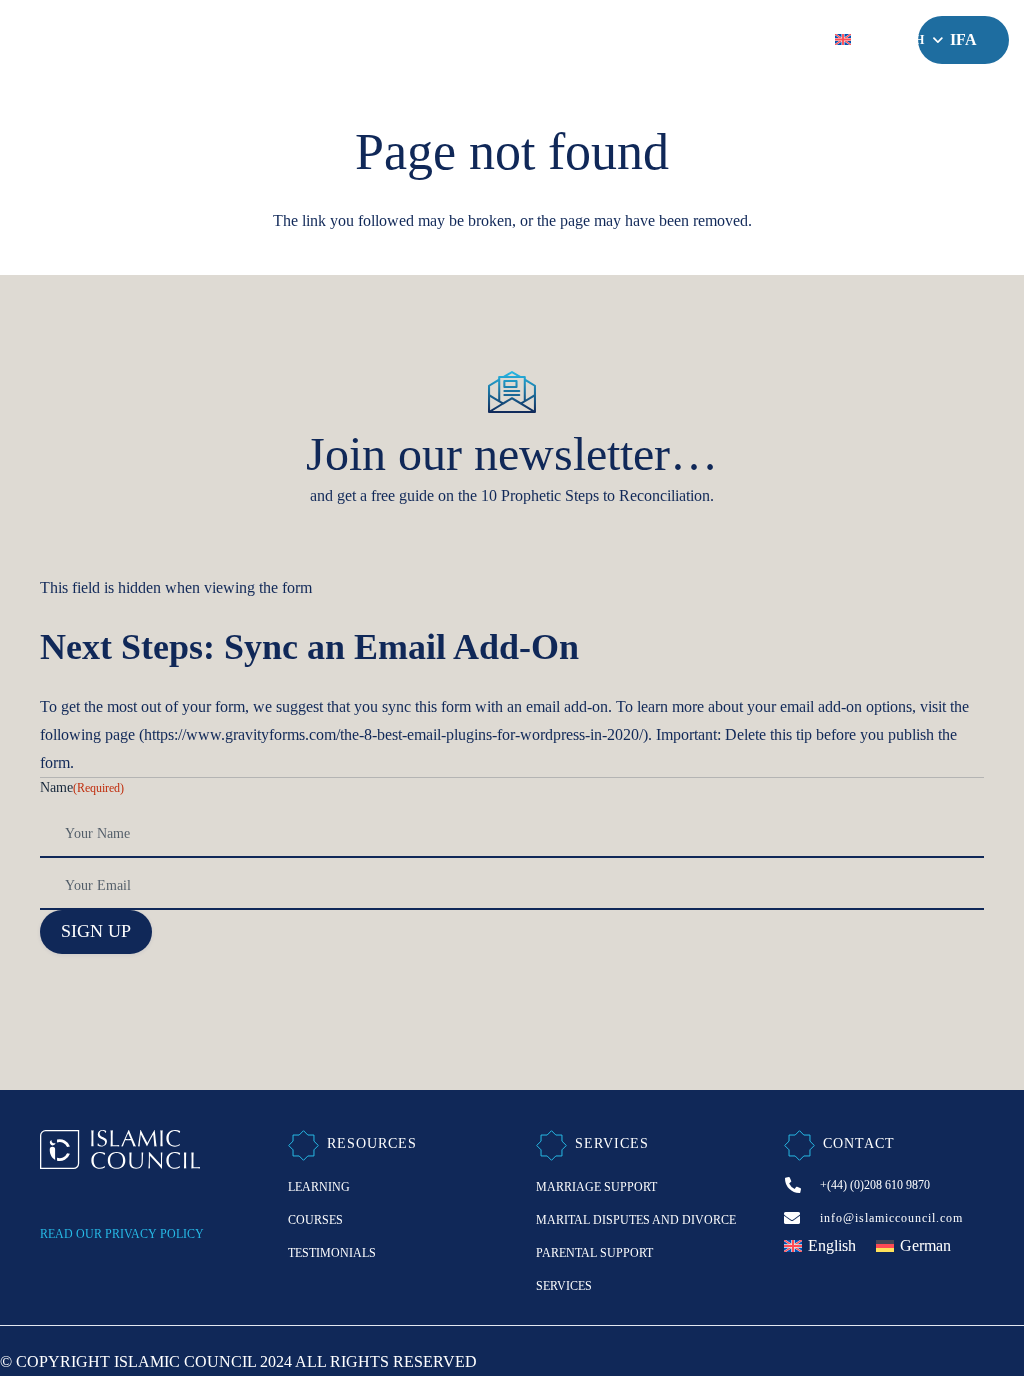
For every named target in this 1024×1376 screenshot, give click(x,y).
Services (564, 1286)
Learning (319, 1187)
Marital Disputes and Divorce (636, 1220)
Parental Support (594, 1253)
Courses (315, 1220)
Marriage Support (596, 1187)
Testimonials (332, 1253)
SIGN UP (96, 931)
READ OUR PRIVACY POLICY (122, 1234)
